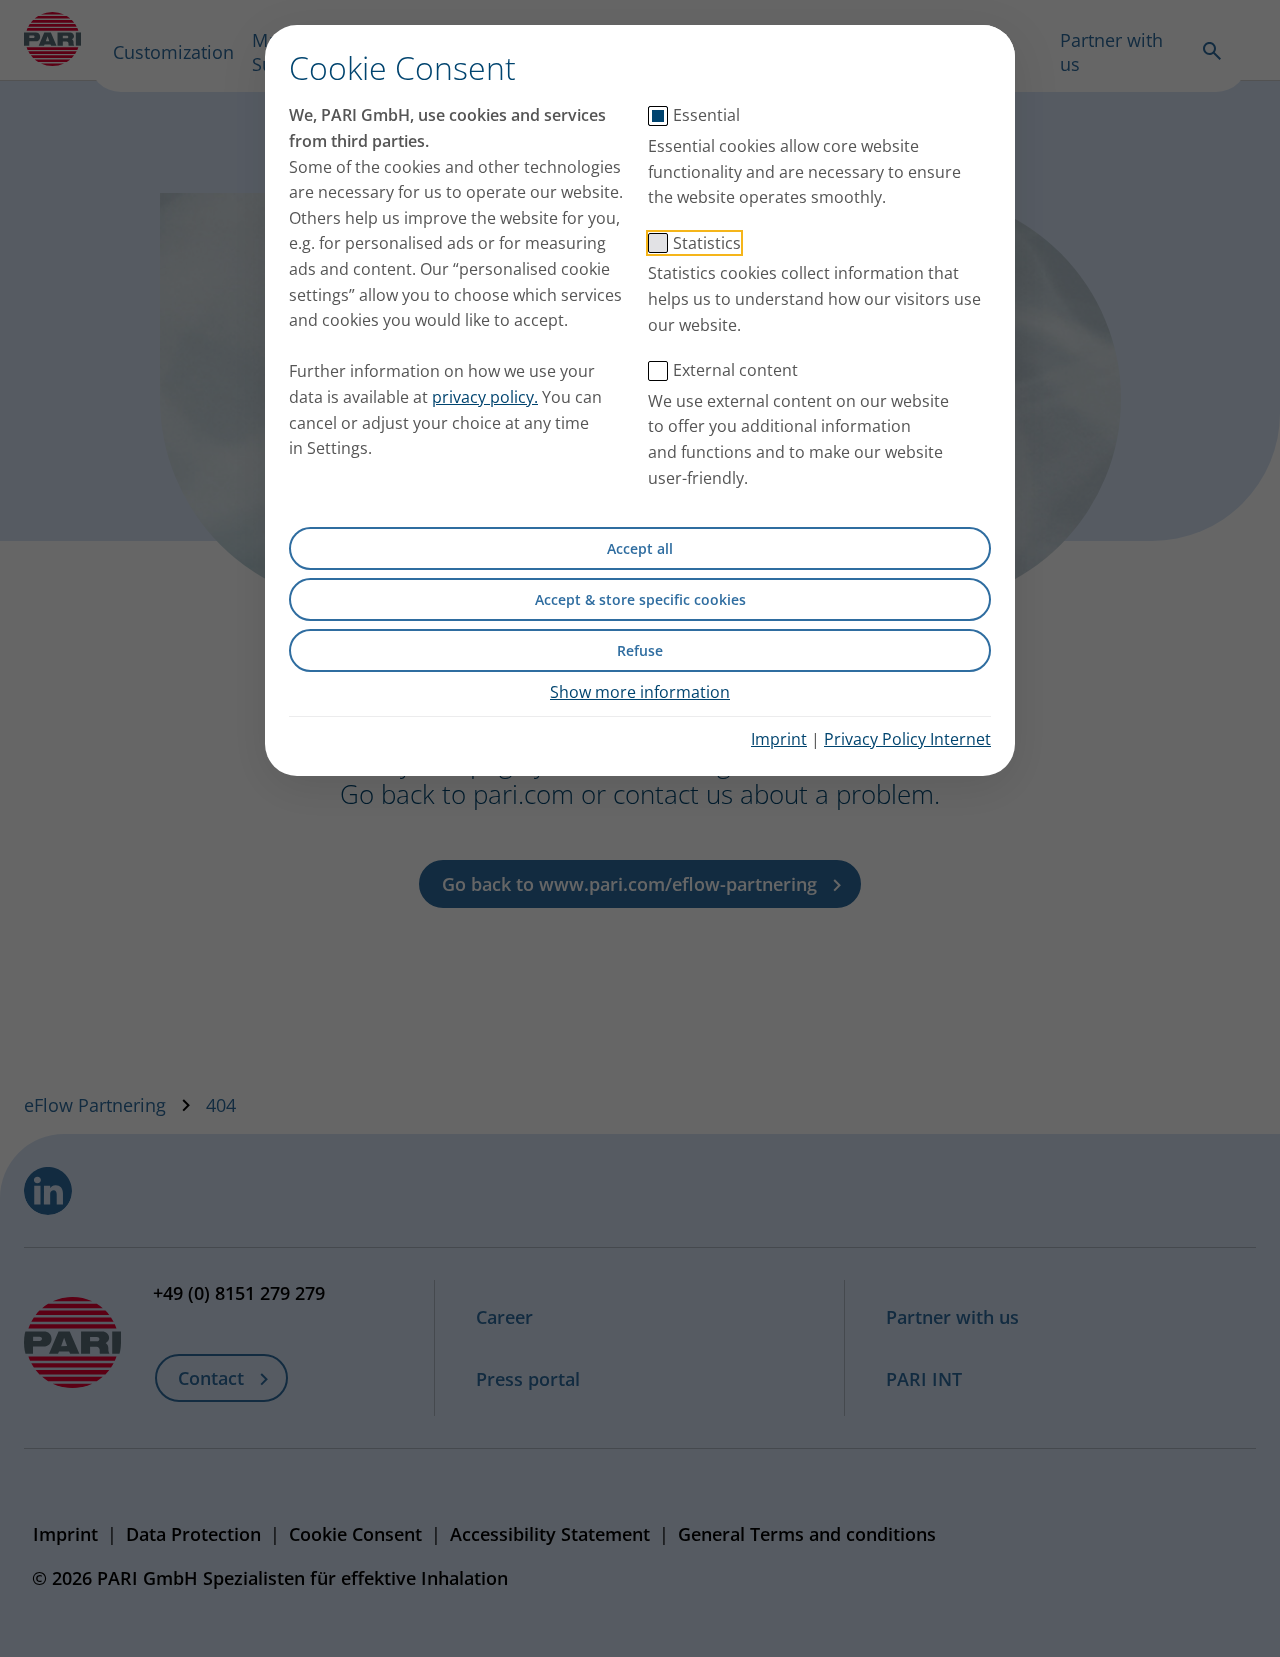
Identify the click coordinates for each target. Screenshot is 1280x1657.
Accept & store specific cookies (640, 599)
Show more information (640, 692)
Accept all (640, 548)
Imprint (779, 739)
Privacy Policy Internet (907, 739)
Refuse (640, 650)
